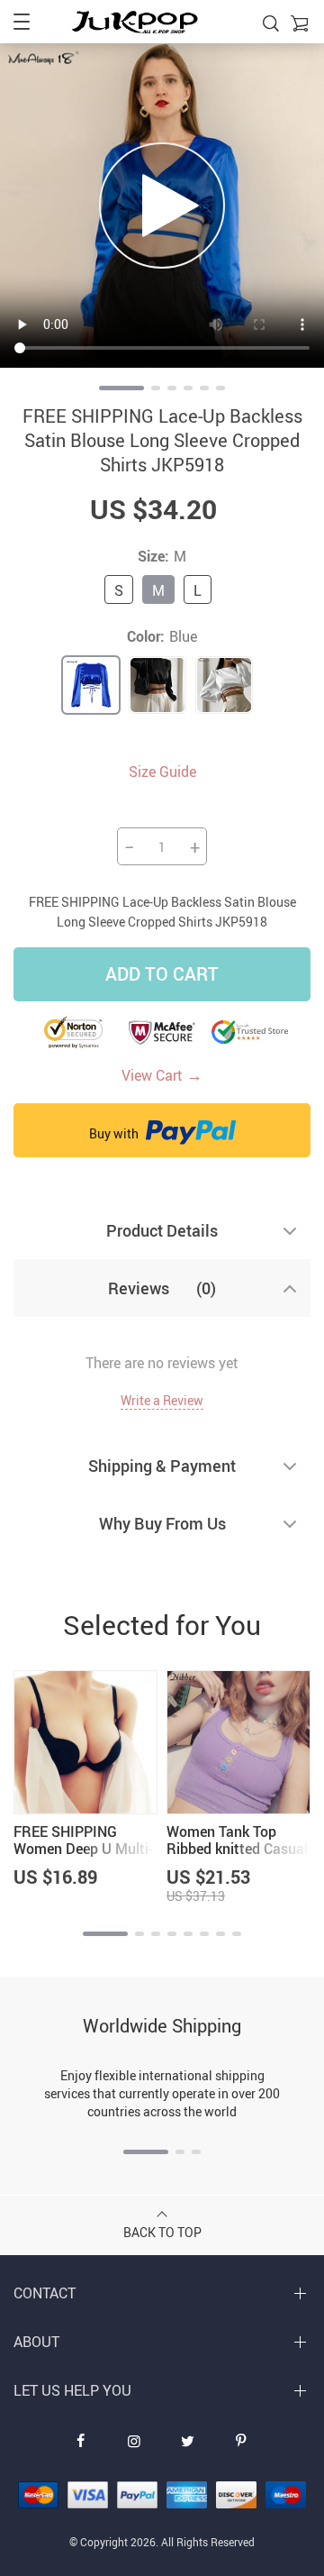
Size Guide (162, 772)
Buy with (115, 1133)
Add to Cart (162, 974)
